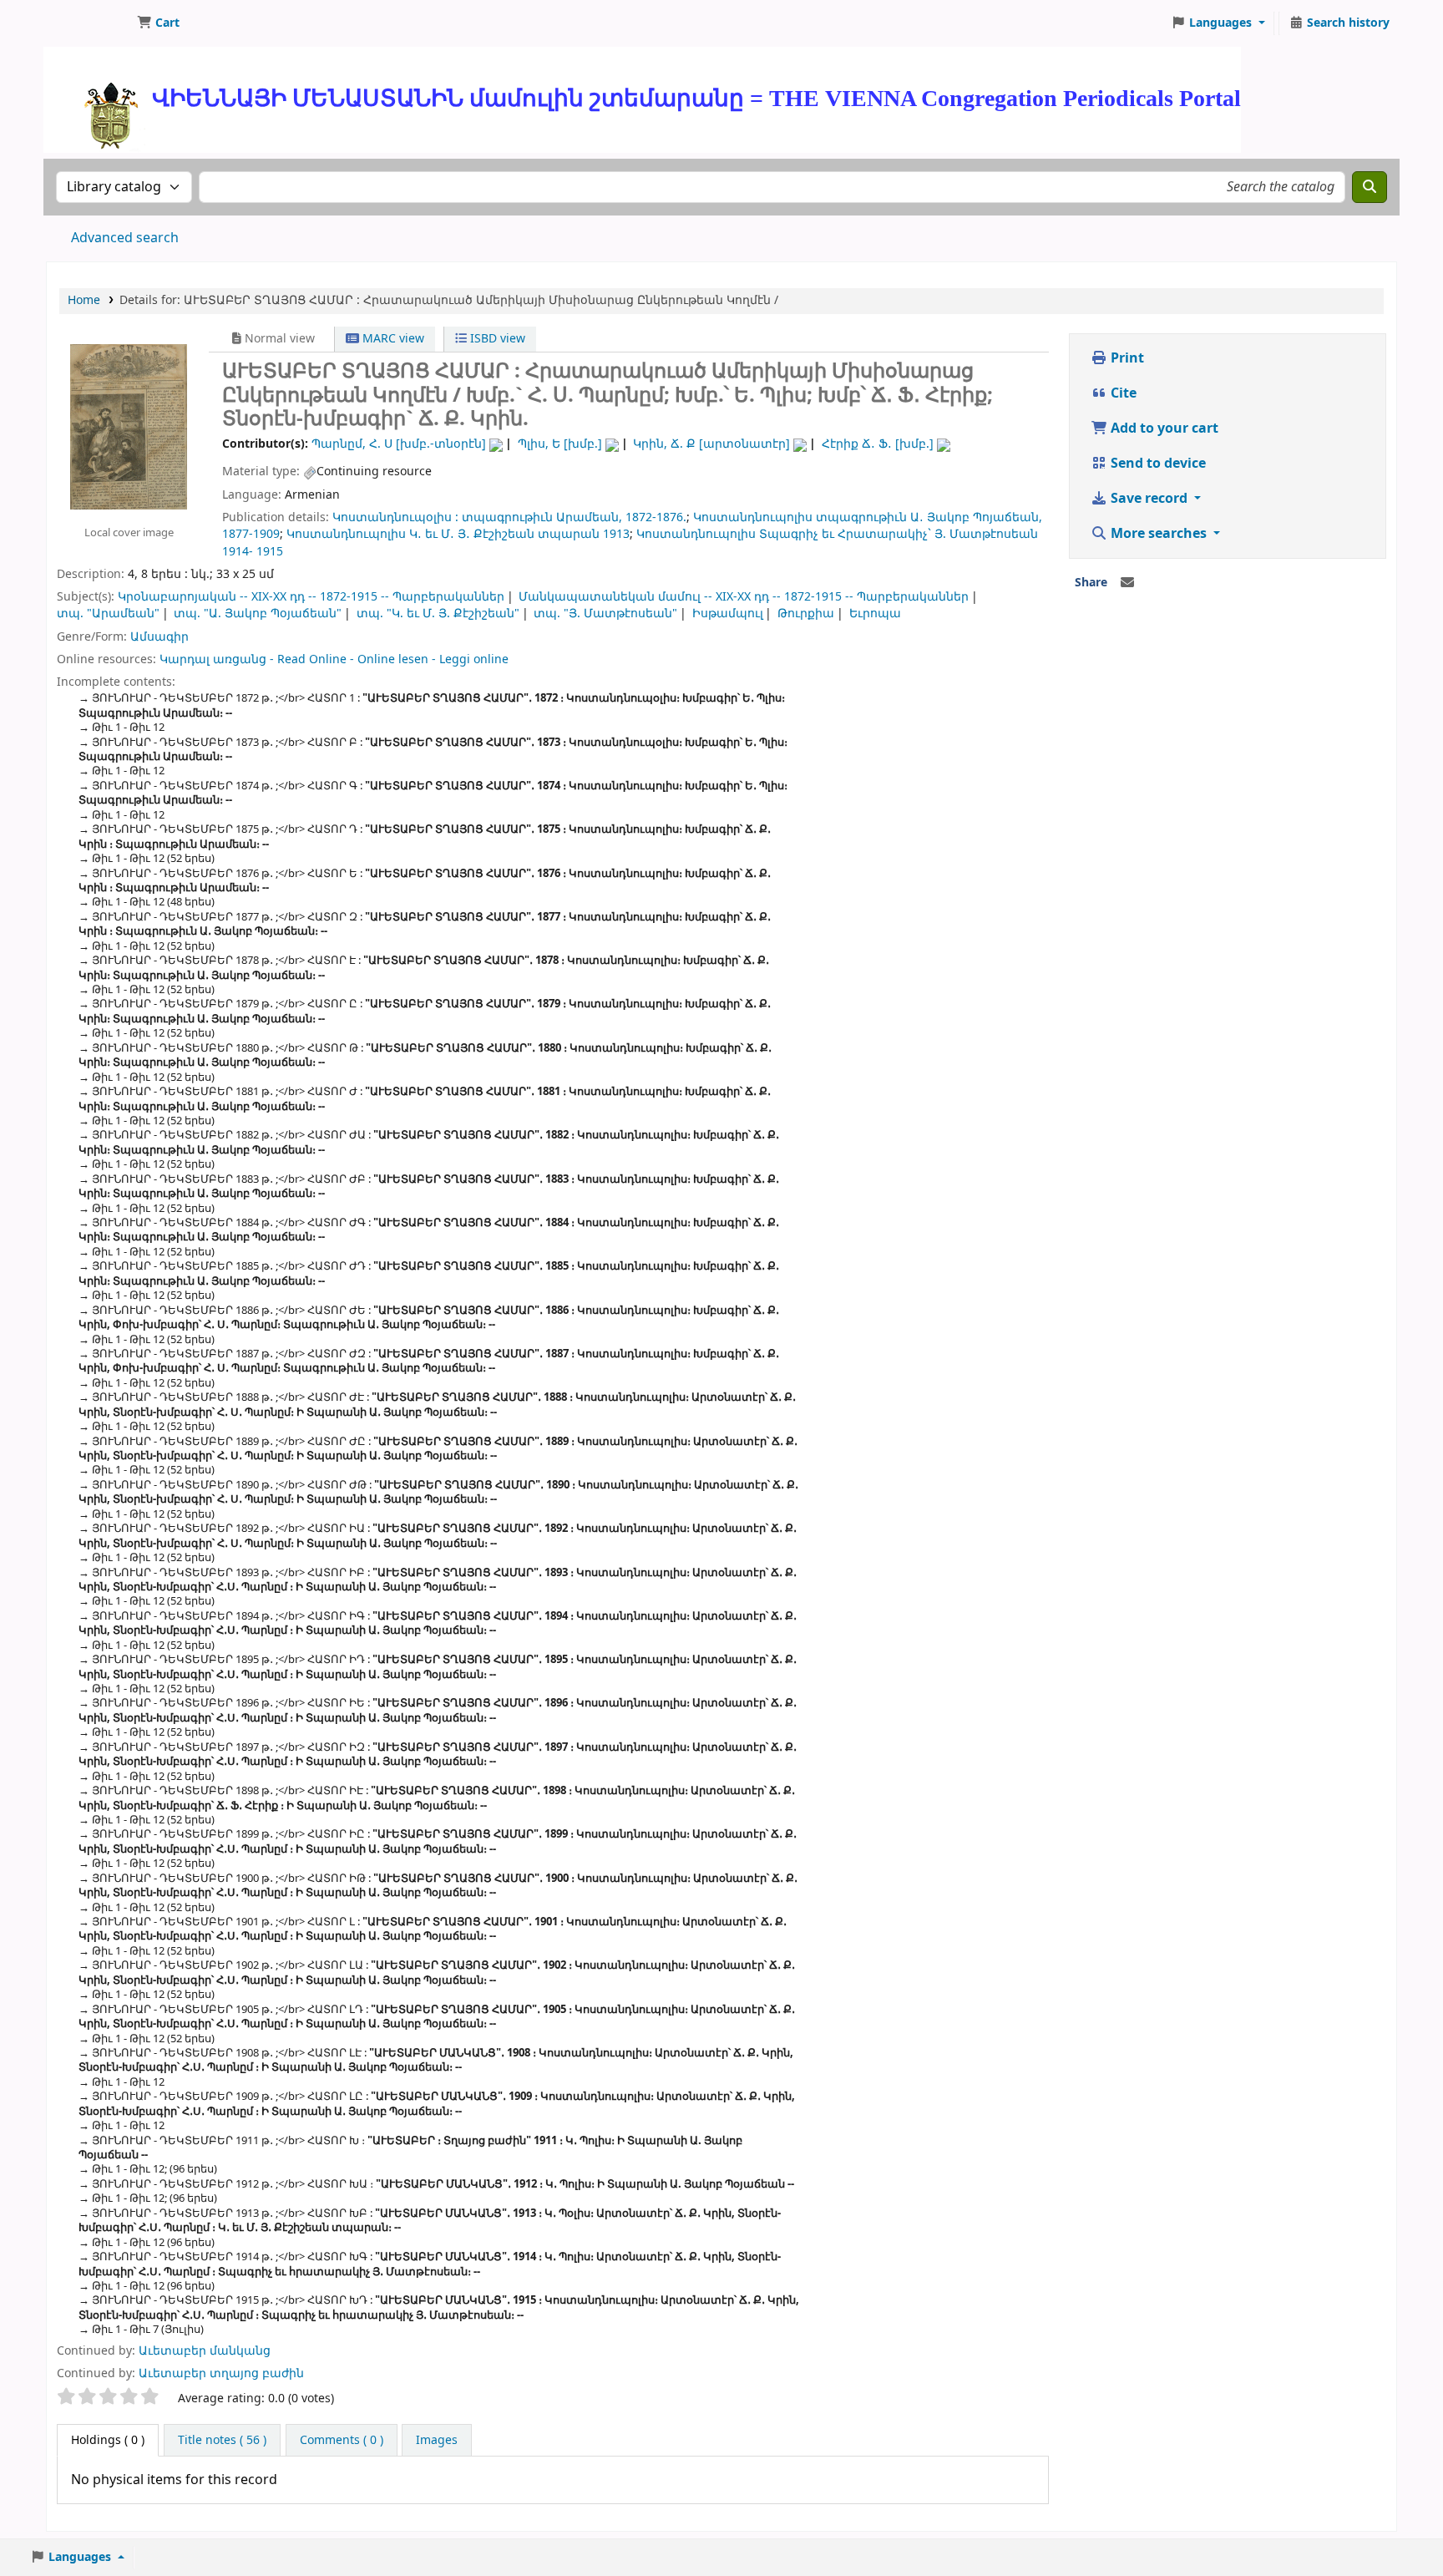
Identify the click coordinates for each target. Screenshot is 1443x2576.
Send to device (1157, 464)
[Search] (1370, 187)
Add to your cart (1163, 428)
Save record (1149, 499)
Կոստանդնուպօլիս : (395, 517)
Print (1126, 358)
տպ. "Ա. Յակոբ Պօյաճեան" (258, 614)
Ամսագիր (159, 637)
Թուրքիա (806, 614)
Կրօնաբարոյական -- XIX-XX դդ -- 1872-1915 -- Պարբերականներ (311, 597)
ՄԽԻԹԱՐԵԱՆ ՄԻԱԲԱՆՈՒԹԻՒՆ (89, 23)
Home (84, 300)
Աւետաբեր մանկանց (205, 2351)
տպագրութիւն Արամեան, (542, 517)
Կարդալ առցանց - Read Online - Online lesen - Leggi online (334, 659)
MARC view (392, 339)
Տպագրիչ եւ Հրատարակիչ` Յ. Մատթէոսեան (899, 534)
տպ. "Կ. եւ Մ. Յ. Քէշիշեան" (438, 614)
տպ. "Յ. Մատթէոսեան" (605, 614)
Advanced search (125, 238)
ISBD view (496, 339)
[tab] (222, 2441)
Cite (1122, 393)
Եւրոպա (875, 614)
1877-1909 (251, 534)
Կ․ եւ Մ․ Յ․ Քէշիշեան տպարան (504, 534)
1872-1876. (656, 517)
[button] (158, 23)
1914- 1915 (253, 552)
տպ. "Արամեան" (108, 614)
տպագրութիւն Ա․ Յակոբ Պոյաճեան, (929, 517)
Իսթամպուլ (728, 614)
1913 (616, 534)
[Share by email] (1127, 583)
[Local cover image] (129, 426)
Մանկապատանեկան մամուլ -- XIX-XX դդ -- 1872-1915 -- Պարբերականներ (744, 597)
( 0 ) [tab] (108, 2440)
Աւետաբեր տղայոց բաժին (221, 2373)
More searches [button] (1159, 534)
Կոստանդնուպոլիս (753, 517)
